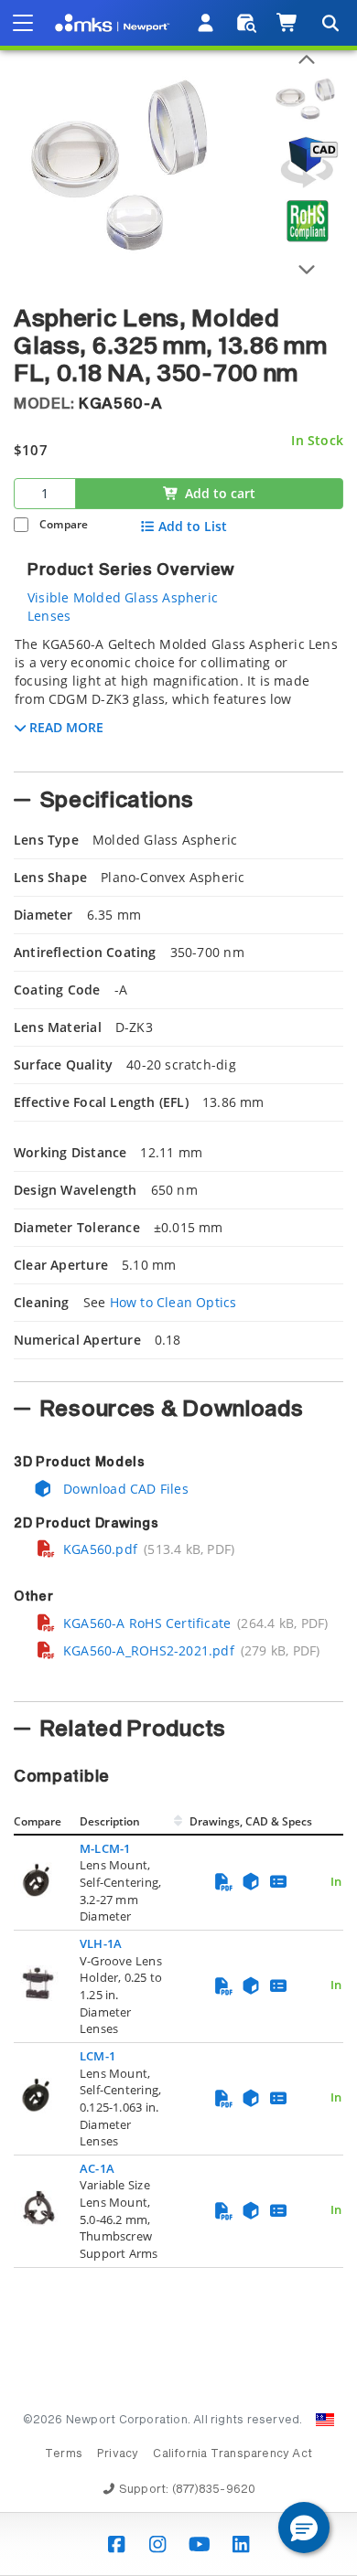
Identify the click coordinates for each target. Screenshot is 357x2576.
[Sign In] (206, 23)
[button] (304, 2528)
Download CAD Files (124, 1489)
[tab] (178, 698)
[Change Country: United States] (325, 2420)
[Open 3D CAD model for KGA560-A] (307, 162)
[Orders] (247, 23)
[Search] (330, 23)
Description (110, 1821)
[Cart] (288, 23)
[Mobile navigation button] (23, 23)
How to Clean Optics (173, 1302)
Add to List (193, 527)
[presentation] (178, 1288)
